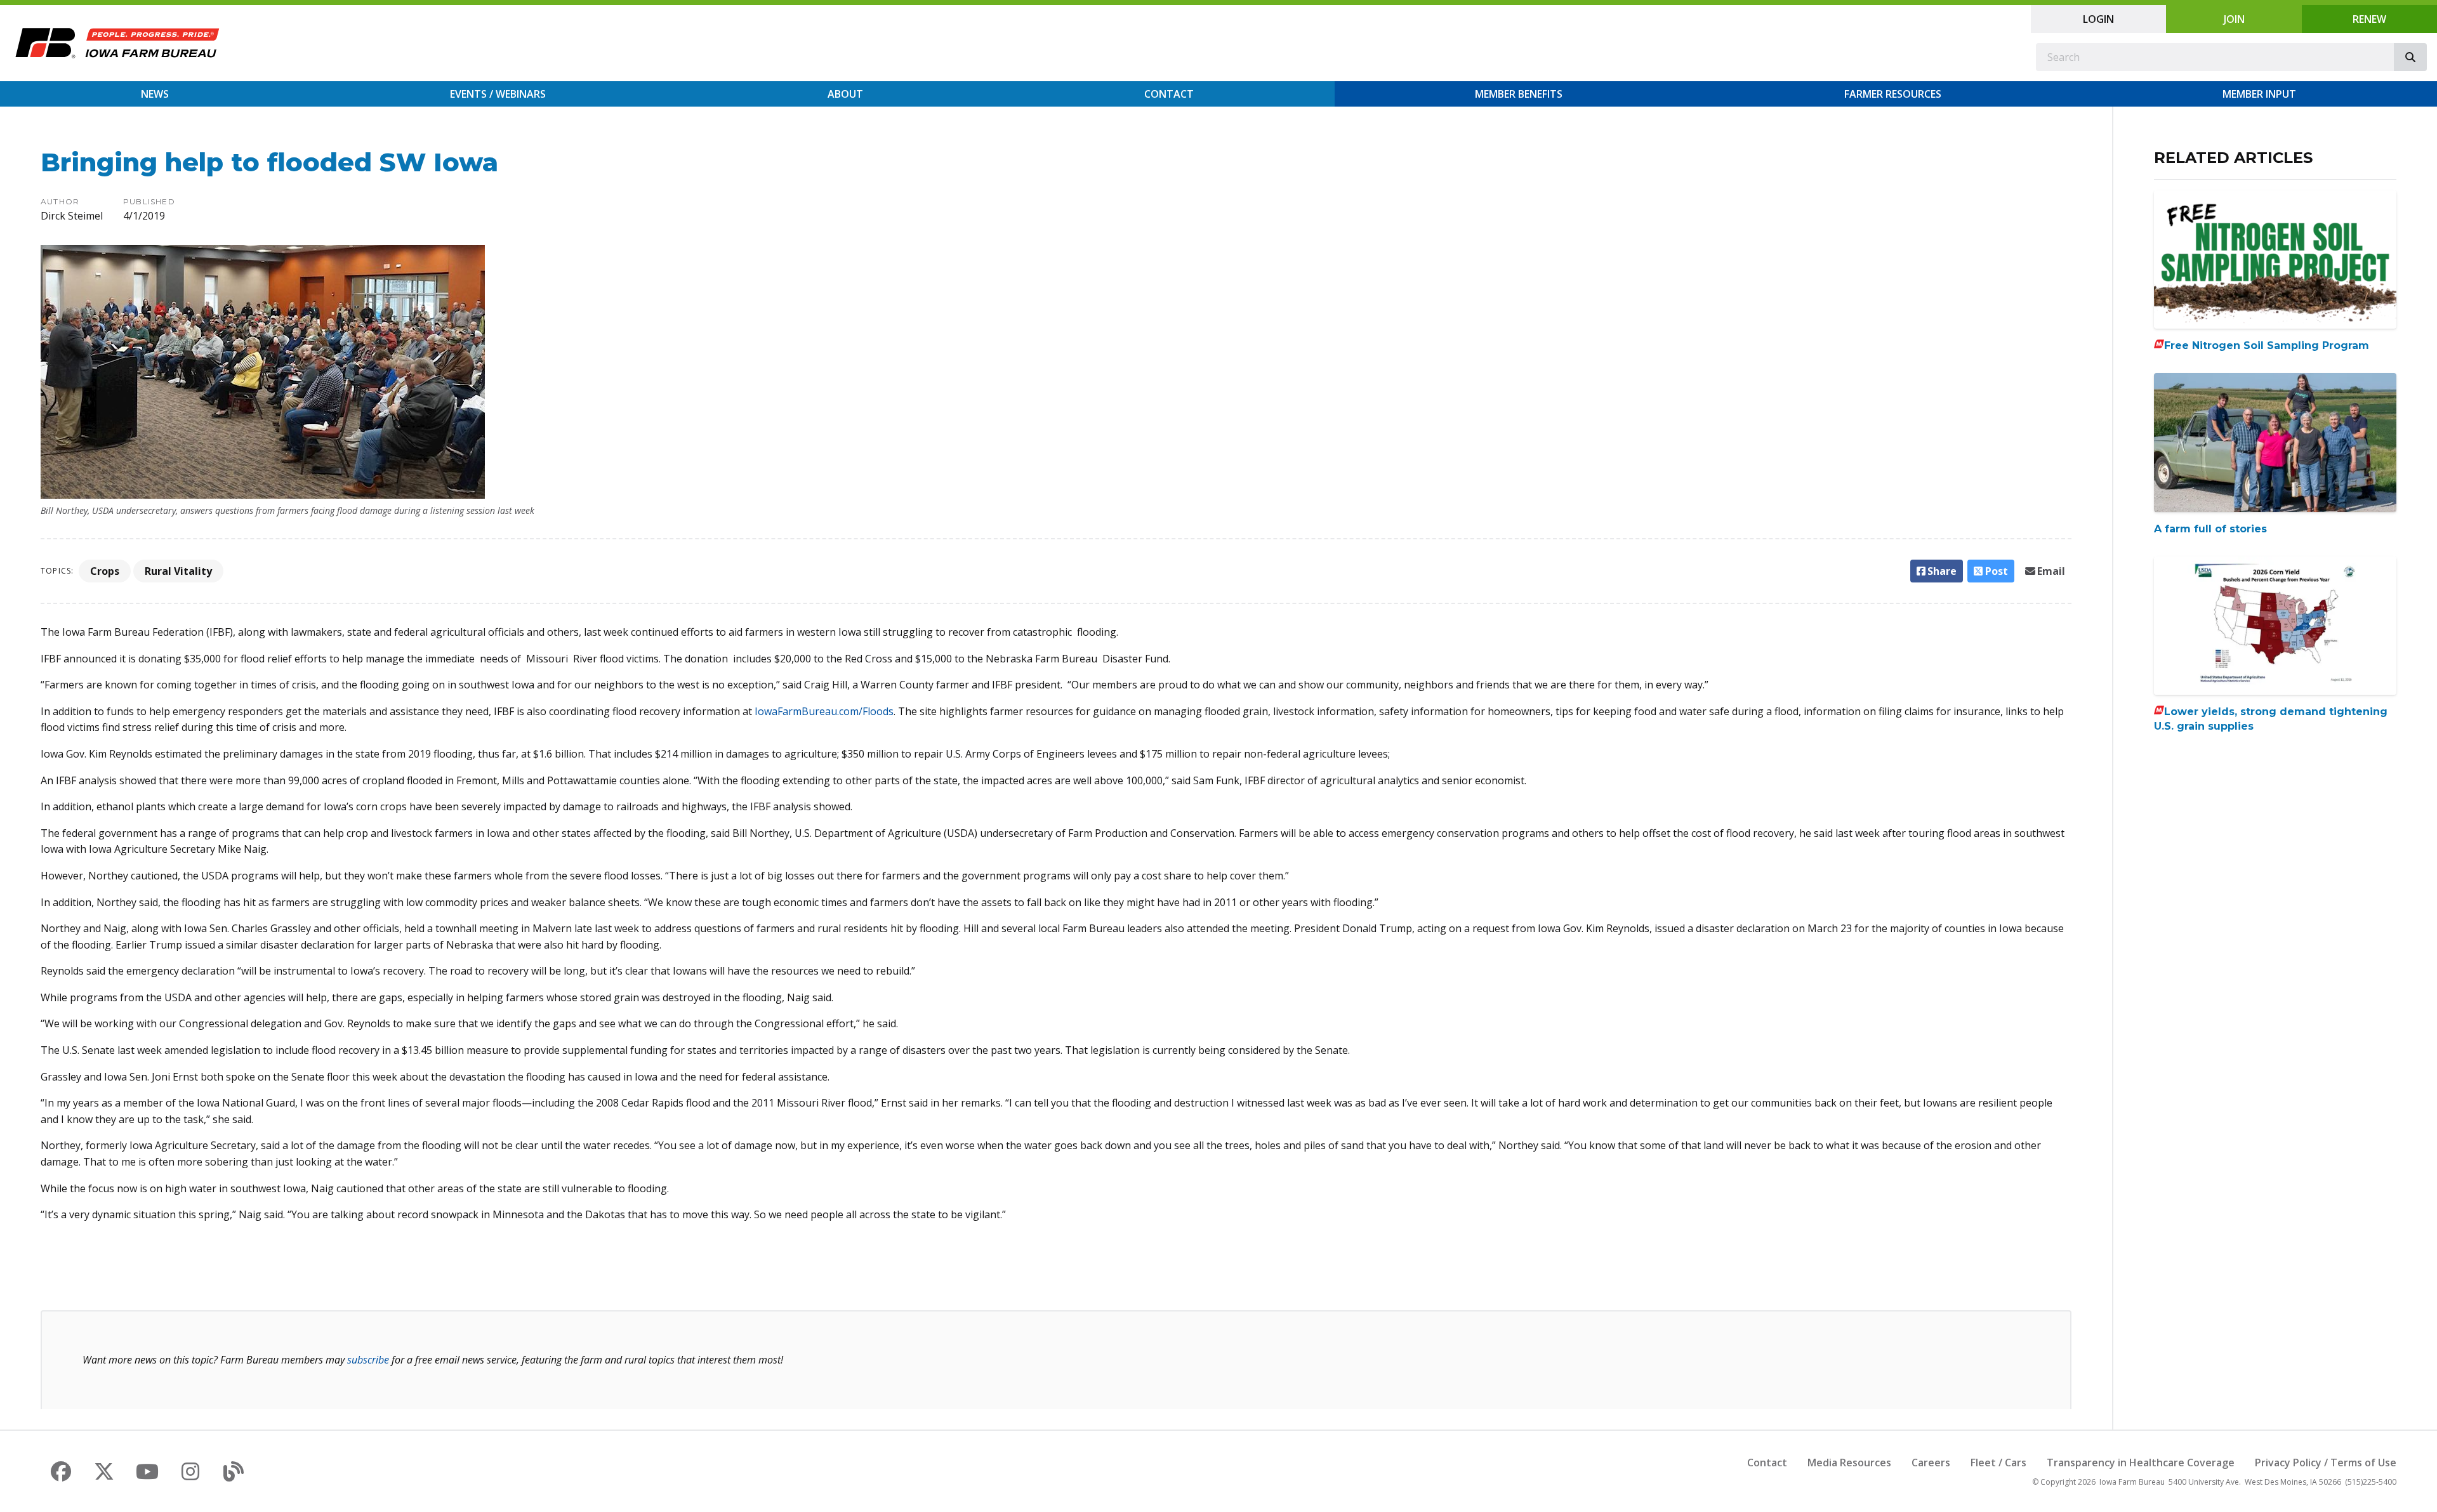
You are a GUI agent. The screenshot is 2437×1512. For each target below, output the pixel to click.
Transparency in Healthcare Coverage (2141, 1463)
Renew (2369, 19)
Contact (1169, 94)
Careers (1931, 1463)
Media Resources (1849, 1463)
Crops (105, 571)
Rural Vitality (178, 571)
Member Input (2259, 94)
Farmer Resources (1893, 94)
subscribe (368, 1360)
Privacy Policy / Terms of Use (2326, 1463)
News (155, 94)
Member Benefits (1519, 94)
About (845, 94)
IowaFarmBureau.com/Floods (824, 711)
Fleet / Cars (1998, 1463)
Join (2234, 19)
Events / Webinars (498, 94)
